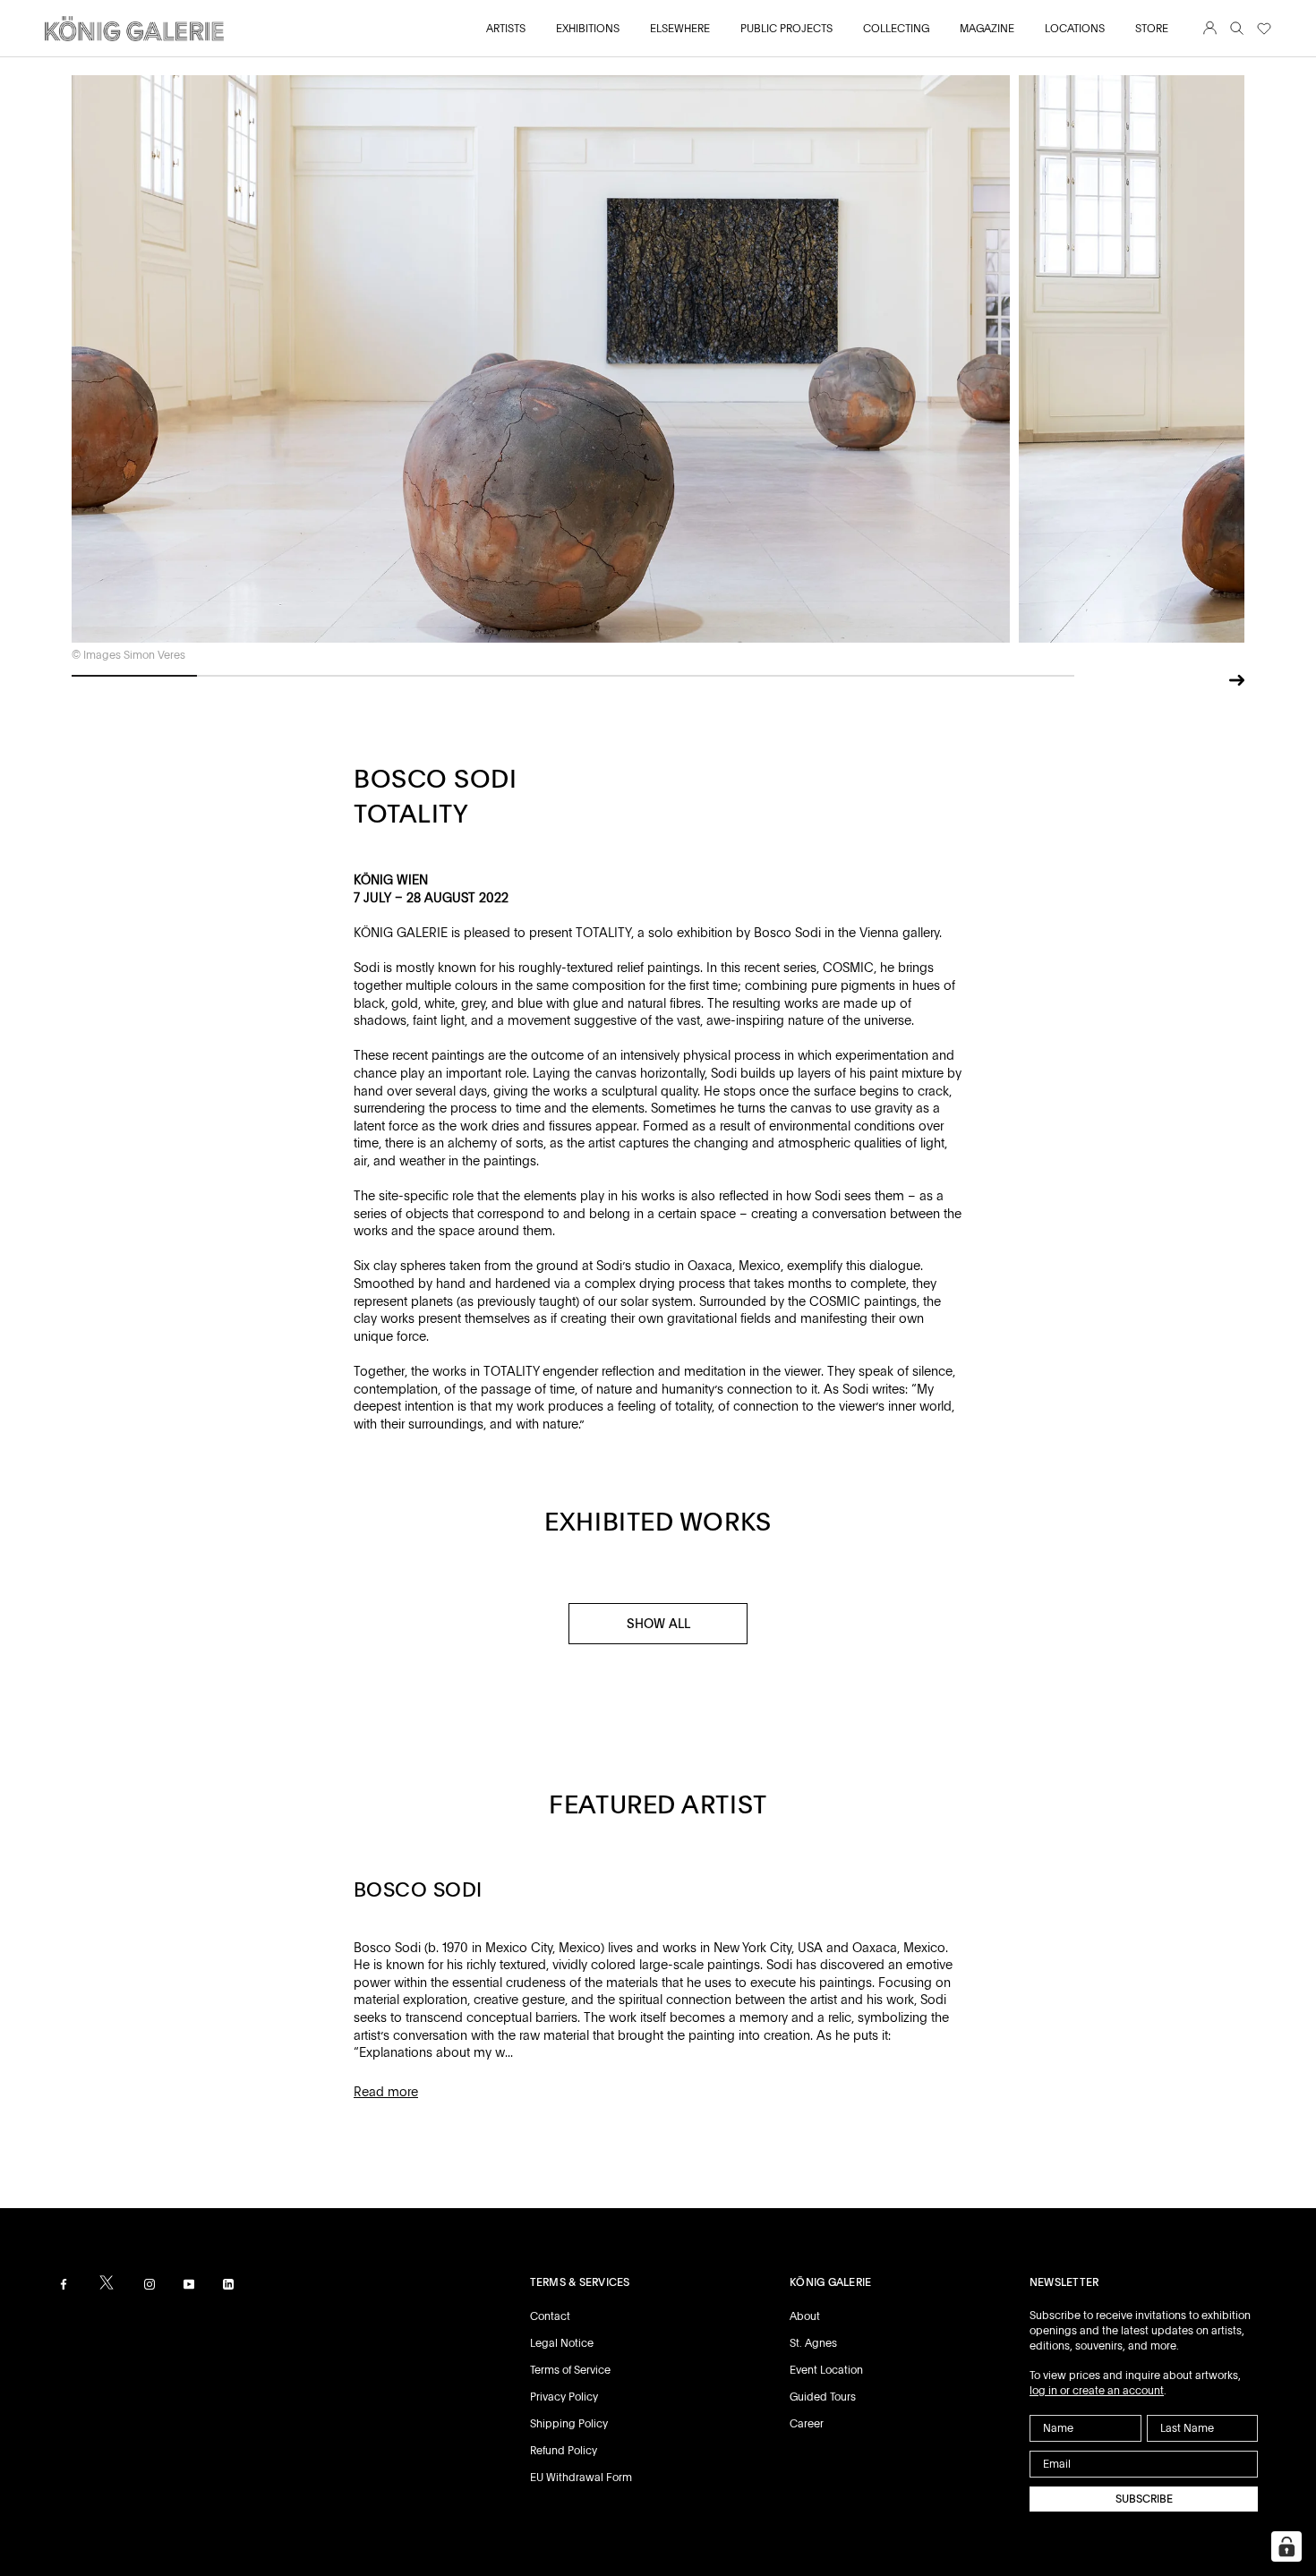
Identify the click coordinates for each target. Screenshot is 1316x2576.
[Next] (1237, 678)
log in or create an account (1097, 2391)
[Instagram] (150, 2284)
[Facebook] (64, 2284)
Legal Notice (562, 2343)
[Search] (1237, 29)
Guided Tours (823, 2397)
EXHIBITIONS (588, 29)
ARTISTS (506, 29)
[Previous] (1206, 682)
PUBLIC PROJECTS (786, 29)
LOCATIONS (1075, 29)
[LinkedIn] (228, 2284)
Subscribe (1144, 2499)
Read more (386, 2092)
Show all (658, 1624)
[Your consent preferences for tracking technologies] (1286, 2546)
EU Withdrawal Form (581, 2478)
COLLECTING (896, 29)
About (805, 2316)
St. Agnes (813, 2343)
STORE (1152, 29)
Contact (550, 2316)
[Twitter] (107, 2282)
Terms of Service (570, 2370)
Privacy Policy (564, 2397)
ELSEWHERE (680, 29)
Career (807, 2424)
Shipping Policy (569, 2424)
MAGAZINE (987, 29)
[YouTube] (189, 2284)
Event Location (826, 2370)
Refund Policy (564, 2451)
